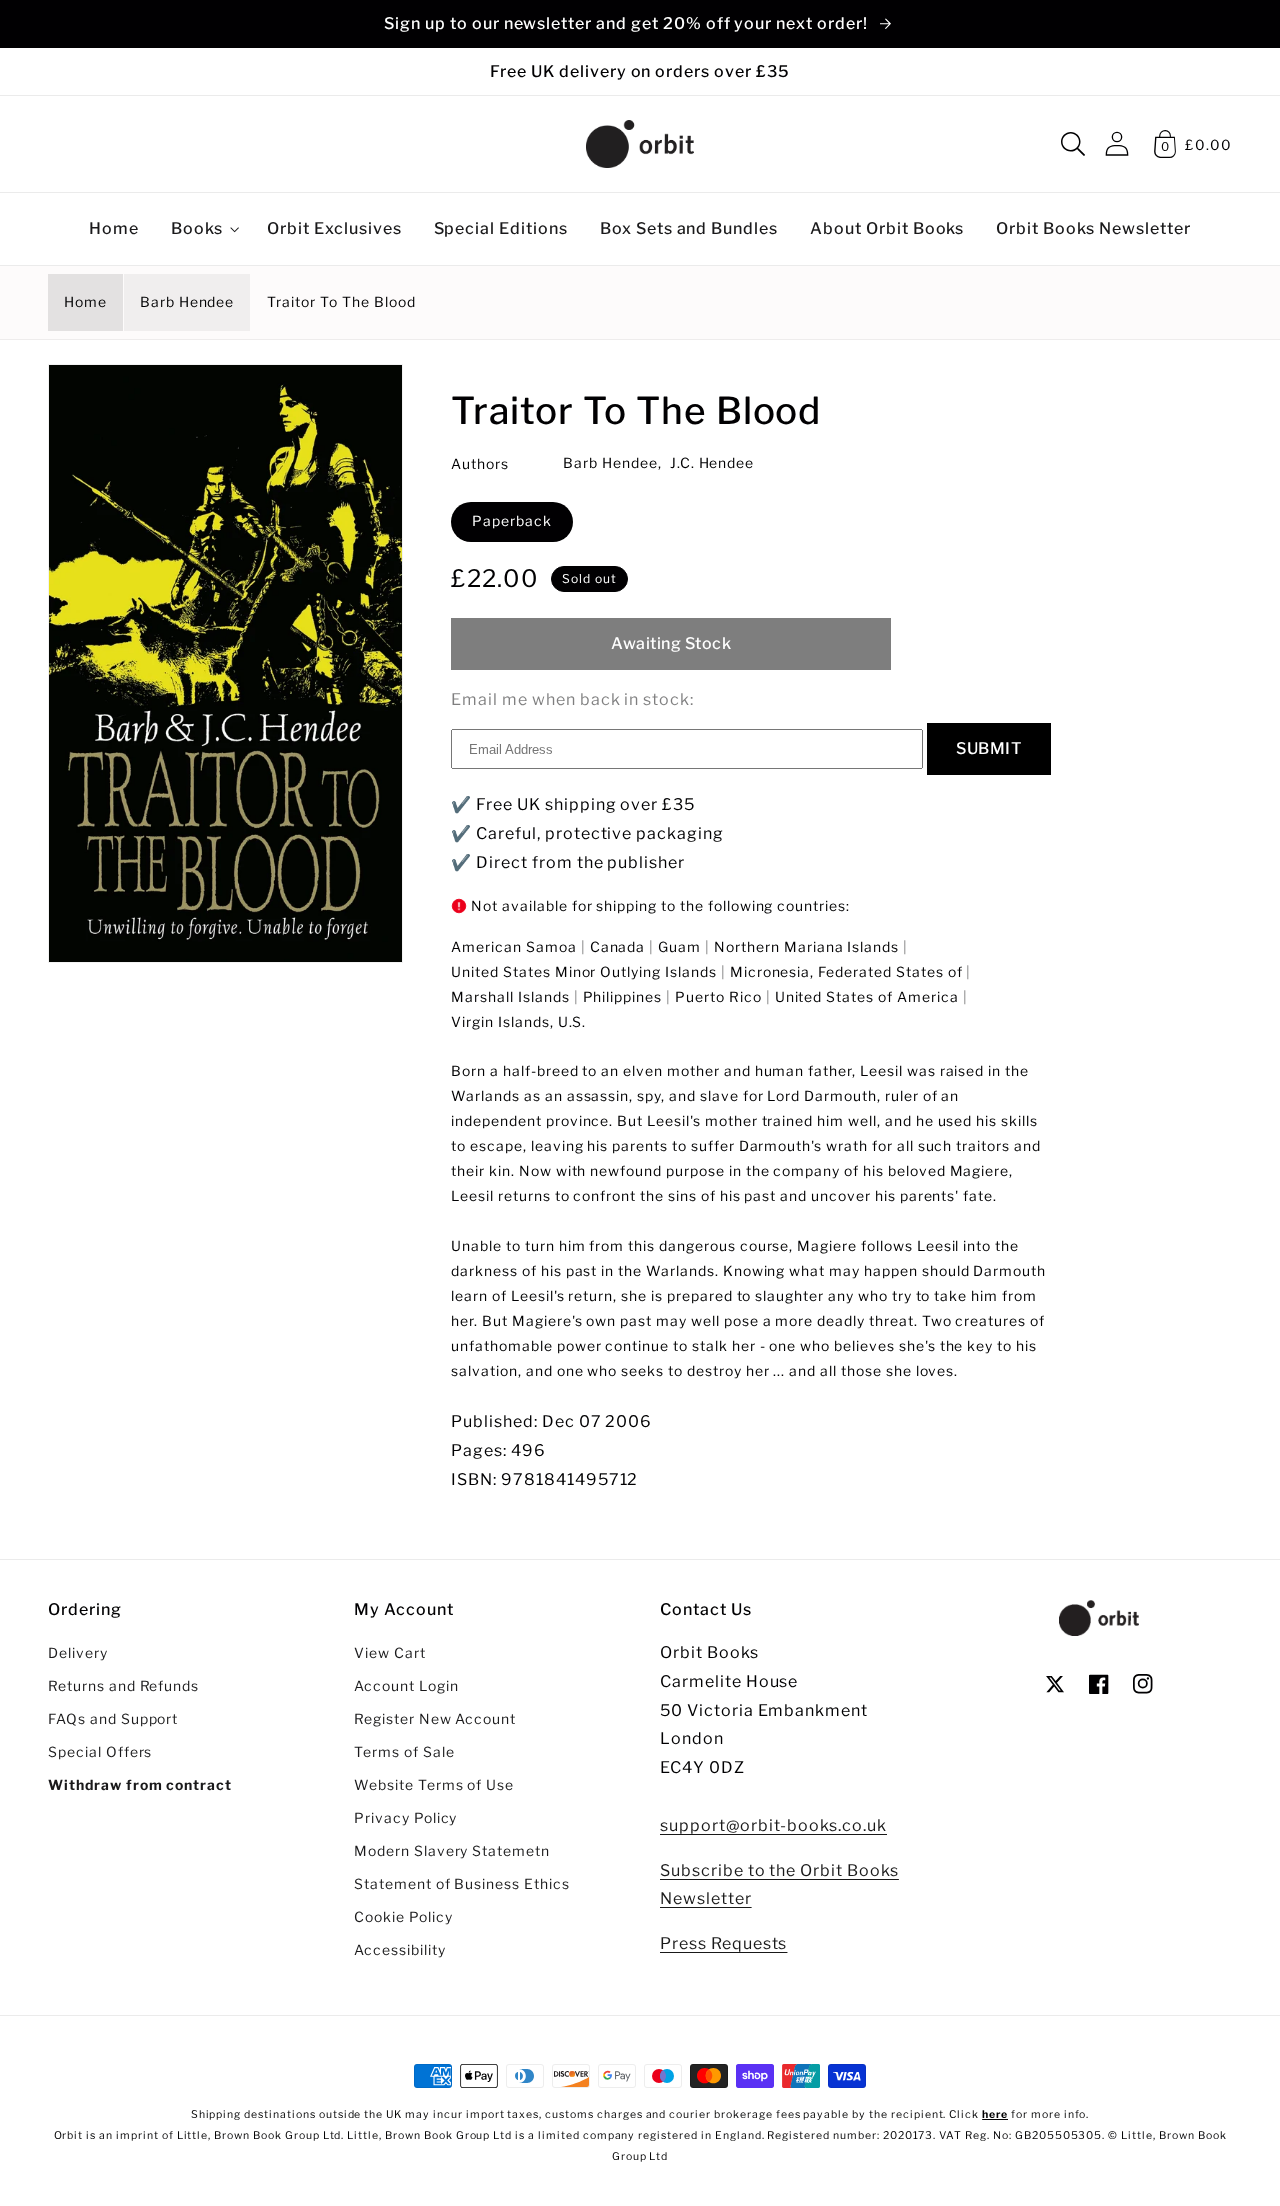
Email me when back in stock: (572, 699)
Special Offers (100, 1752)
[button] (1073, 144)
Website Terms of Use (434, 1785)
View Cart (390, 1653)
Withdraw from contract (140, 1785)
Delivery (78, 1653)
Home (85, 302)
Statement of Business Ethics (462, 1884)
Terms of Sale (404, 1752)
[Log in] (1117, 143)
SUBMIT (989, 748)
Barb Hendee (187, 302)
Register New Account (435, 1719)
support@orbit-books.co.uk (773, 1825)
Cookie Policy (403, 1917)
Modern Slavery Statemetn (452, 1851)
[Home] (640, 144)
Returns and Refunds (123, 1686)
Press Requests (723, 1943)
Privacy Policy (405, 1818)
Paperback (512, 521)
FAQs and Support (113, 1719)
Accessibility (399, 1950)
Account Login (406, 1686)
